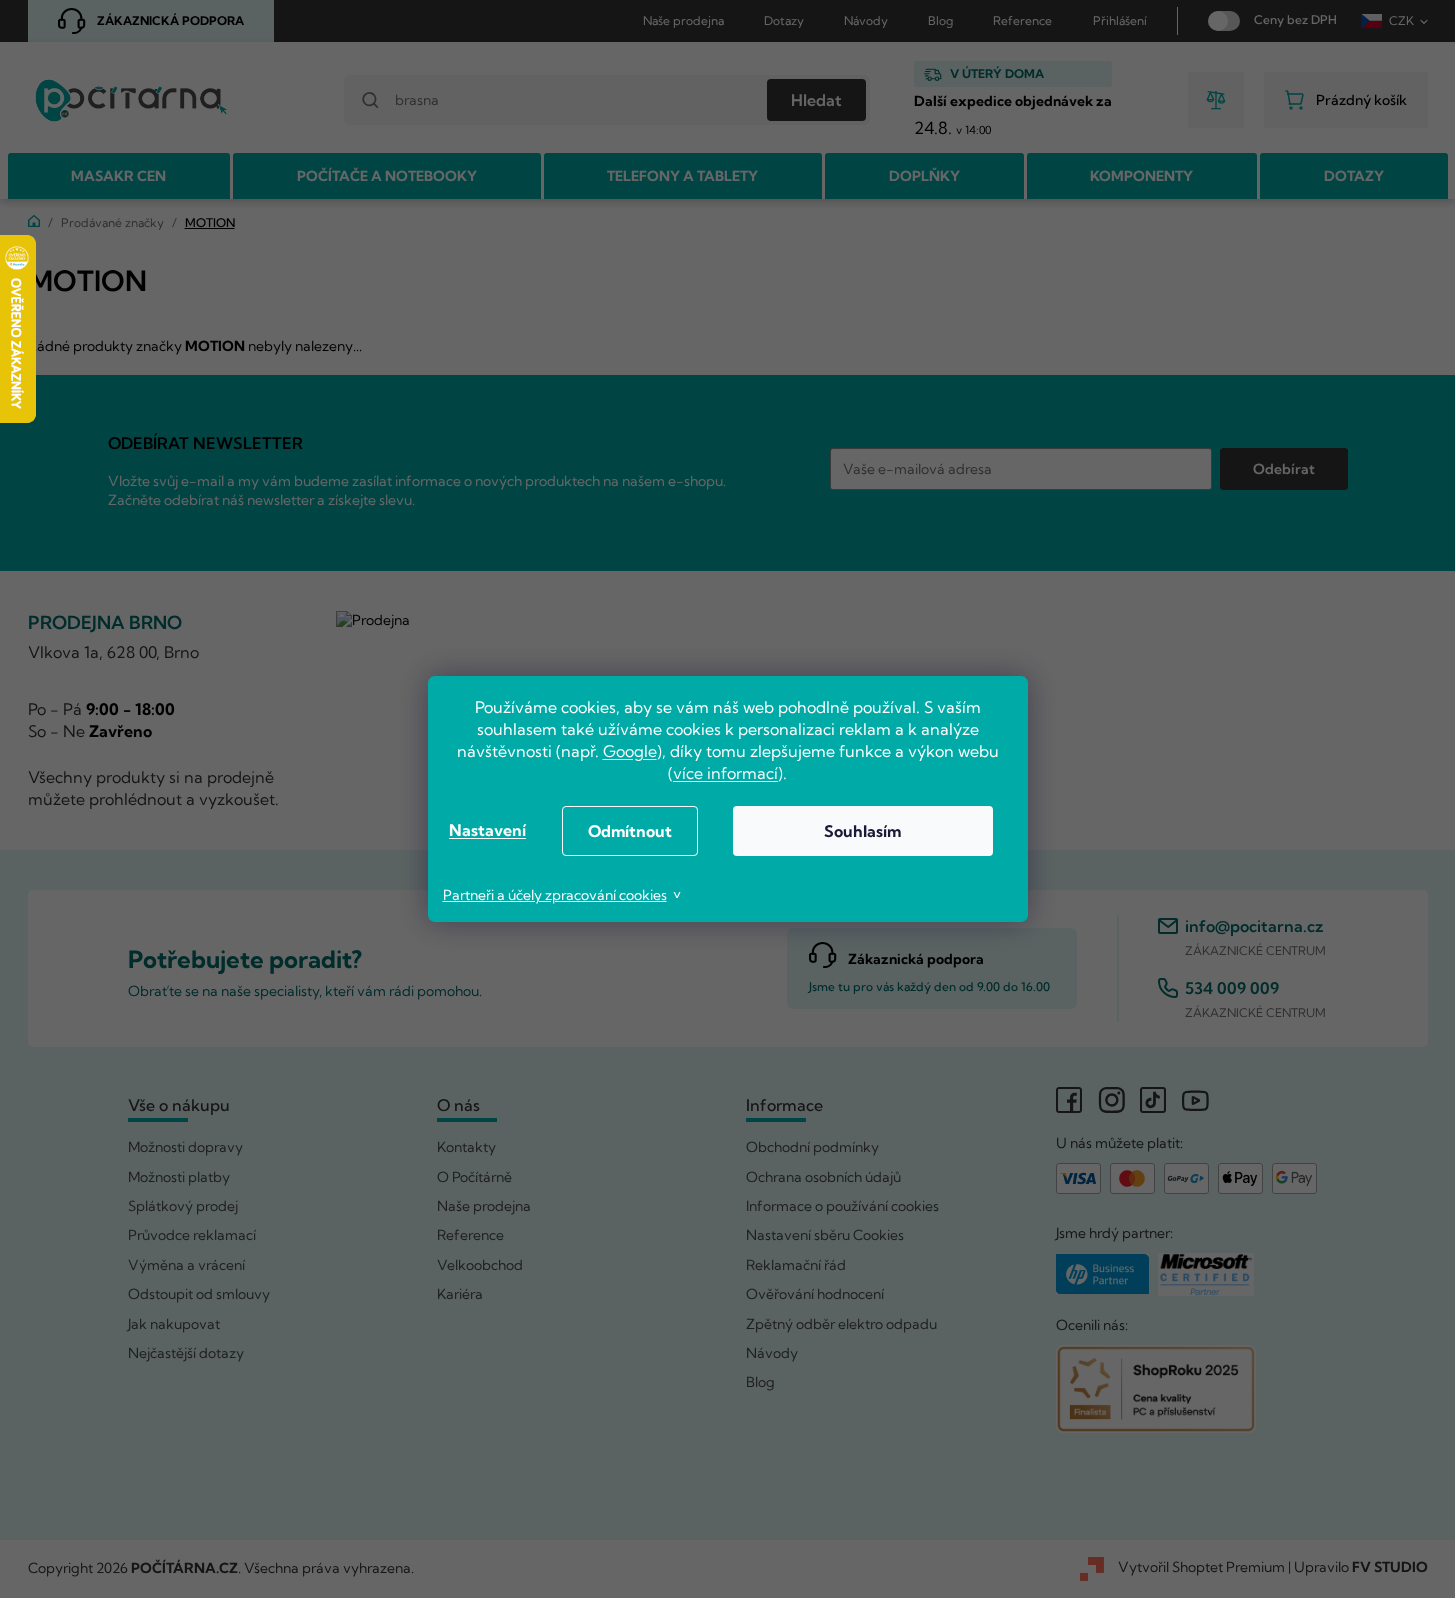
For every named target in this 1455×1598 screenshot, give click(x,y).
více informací (725, 773)
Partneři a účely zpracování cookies (555, 895)
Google (630, 751)
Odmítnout (630, 831)
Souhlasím (862, 831)
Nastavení (487, 830)
